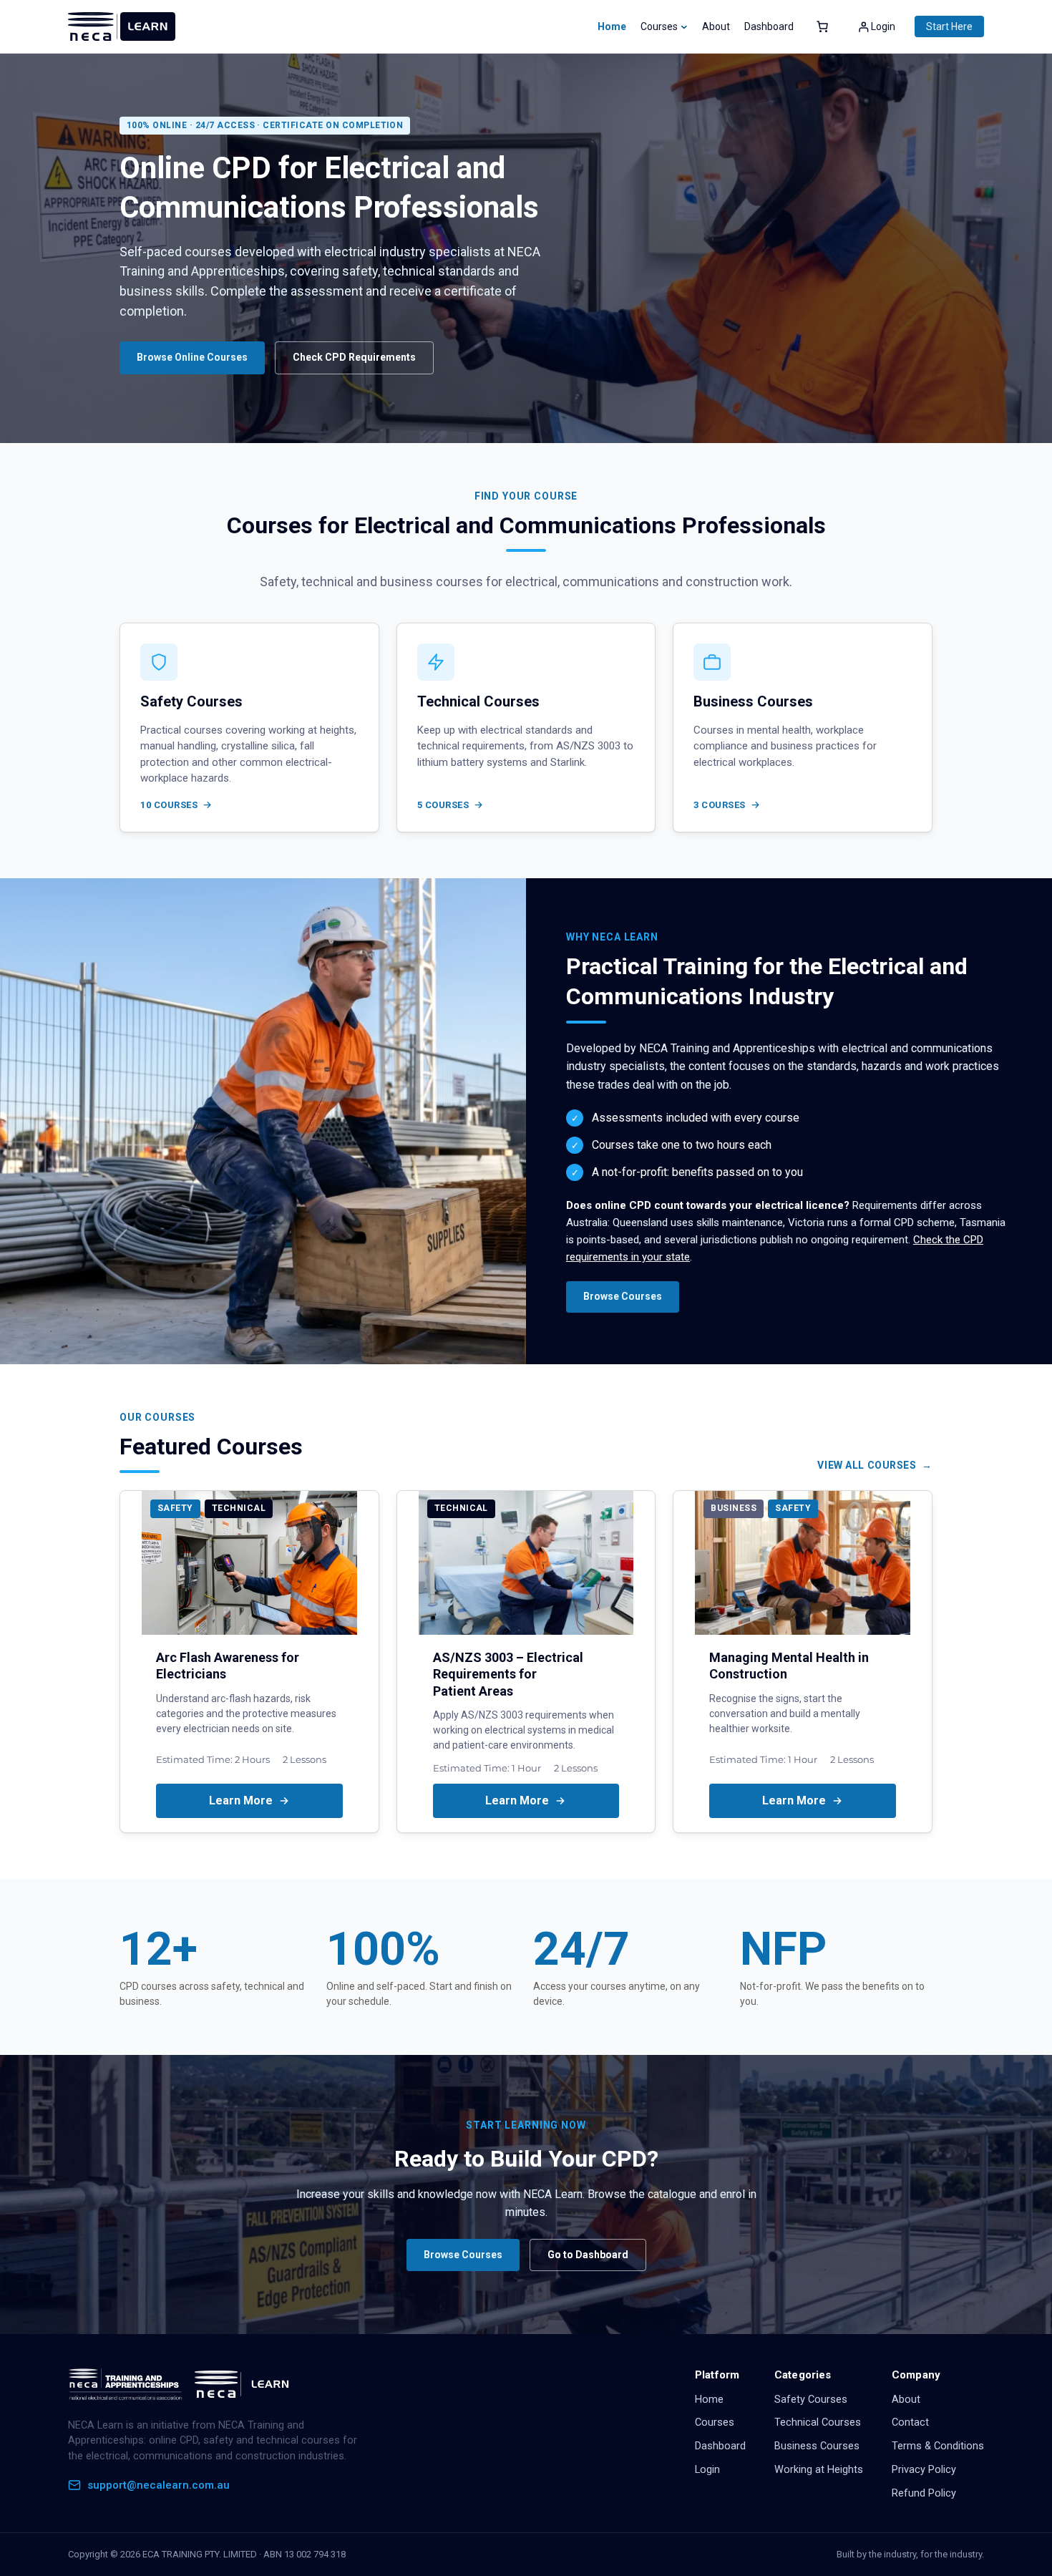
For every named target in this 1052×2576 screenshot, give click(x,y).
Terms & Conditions (938, 2446)
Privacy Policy (924, 2470)
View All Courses (867, 1465)
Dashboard (720, 2446)
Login (707, 2470)
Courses (715, 2422)
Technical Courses (818, 2422)
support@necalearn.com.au (159, 2485)
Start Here (949, 26)
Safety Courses (811, 2400)
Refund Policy (924, 2493)
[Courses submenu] (684, 26)
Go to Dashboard (588, 2255)
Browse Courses (623, 1296)
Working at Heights (819, 2470)
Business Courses (817, 2446)
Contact (910, 2422)
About (906, 2400)
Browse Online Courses (192, 357)
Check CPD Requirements (354, 357)
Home (612, 26)
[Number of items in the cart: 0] (822, 26)
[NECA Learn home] (182, 2384)
